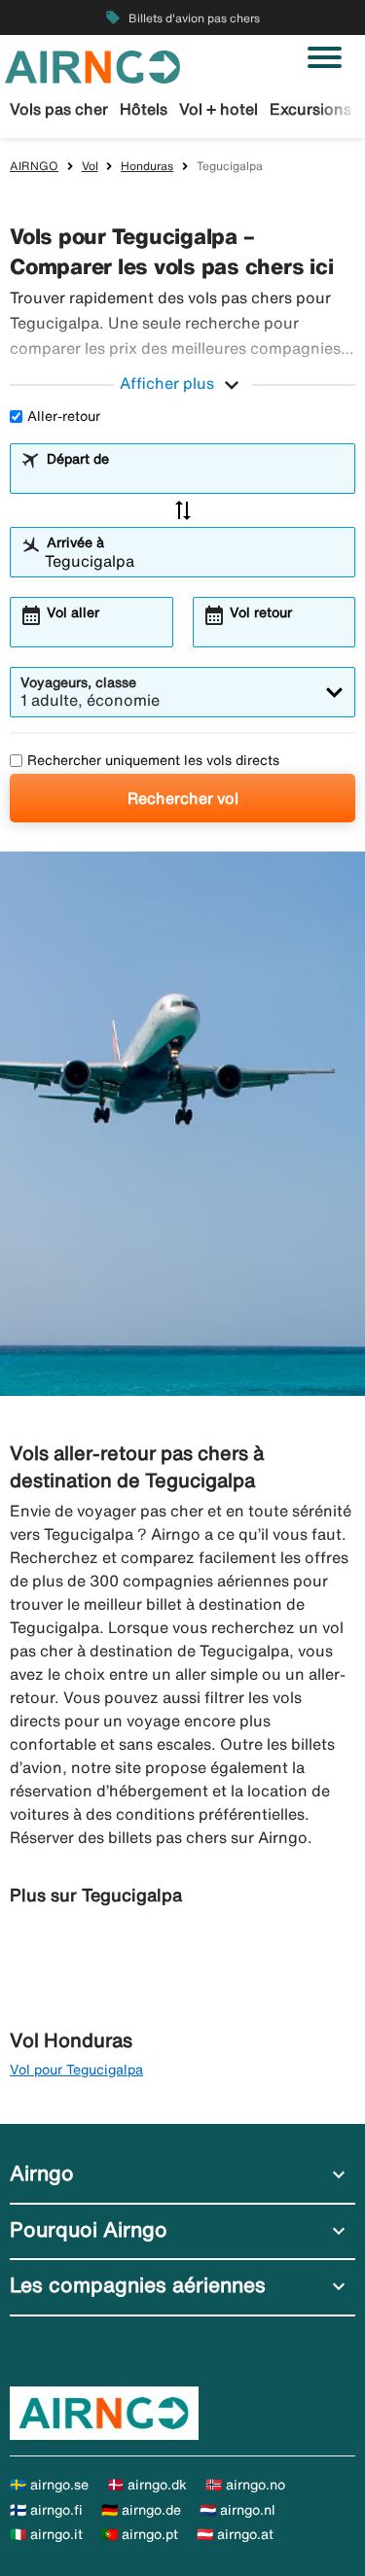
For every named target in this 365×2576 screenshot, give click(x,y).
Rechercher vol (183, 798)
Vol (90, 166)
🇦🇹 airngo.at (235, 2534)
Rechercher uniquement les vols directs (153, 760)
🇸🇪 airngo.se (49, 2485)
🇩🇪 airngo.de (141, 2510)
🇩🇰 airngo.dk (147, 2485)
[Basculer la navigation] (325, 57)
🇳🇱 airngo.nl (237, 2510)
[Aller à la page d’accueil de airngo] (92, 65)
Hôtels (144, 109)
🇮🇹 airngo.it (46, 2534)
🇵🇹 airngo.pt (140, 2534)
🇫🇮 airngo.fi (46, 2510)
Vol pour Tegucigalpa (76, 2070)
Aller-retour (64, 416)
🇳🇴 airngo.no (245, 2485)
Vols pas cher (59, 109)
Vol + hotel (219, 109)
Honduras (147, 166)
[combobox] (195, 477)
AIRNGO (34, 166)
